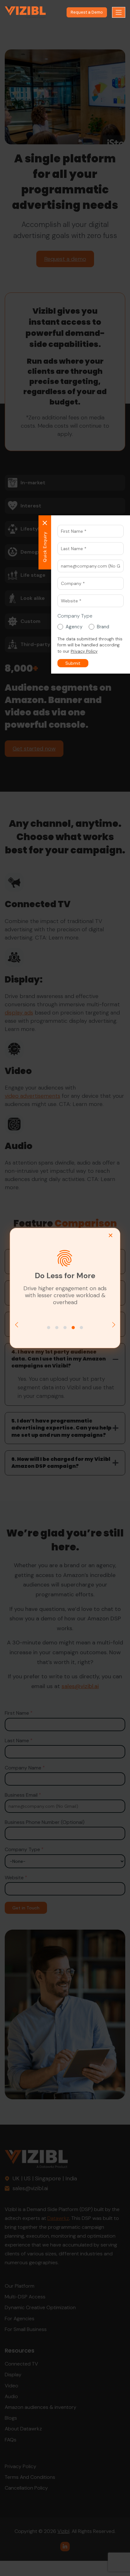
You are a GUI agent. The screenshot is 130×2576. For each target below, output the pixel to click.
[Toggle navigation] (119, 12)
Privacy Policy (84, 651)
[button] (73, 663)
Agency (74, 627)
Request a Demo (87, 12)
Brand (103, 627)
